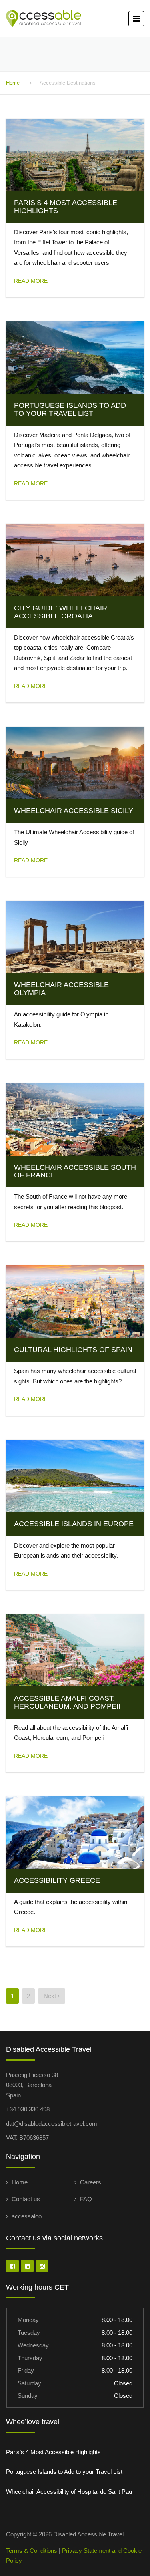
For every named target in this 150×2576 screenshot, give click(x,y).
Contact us (26, 2199)
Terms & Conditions (32, 2551)
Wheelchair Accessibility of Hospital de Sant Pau (69, 2492)
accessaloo (27, 2216)
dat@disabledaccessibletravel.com (52, 2124)
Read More (31, 281)
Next (51, 1996)
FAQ (86, 2199)
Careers (91, 2182)
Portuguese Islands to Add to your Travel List (64, 2472)
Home (13, 83)
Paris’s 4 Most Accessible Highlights (53, 2452)
